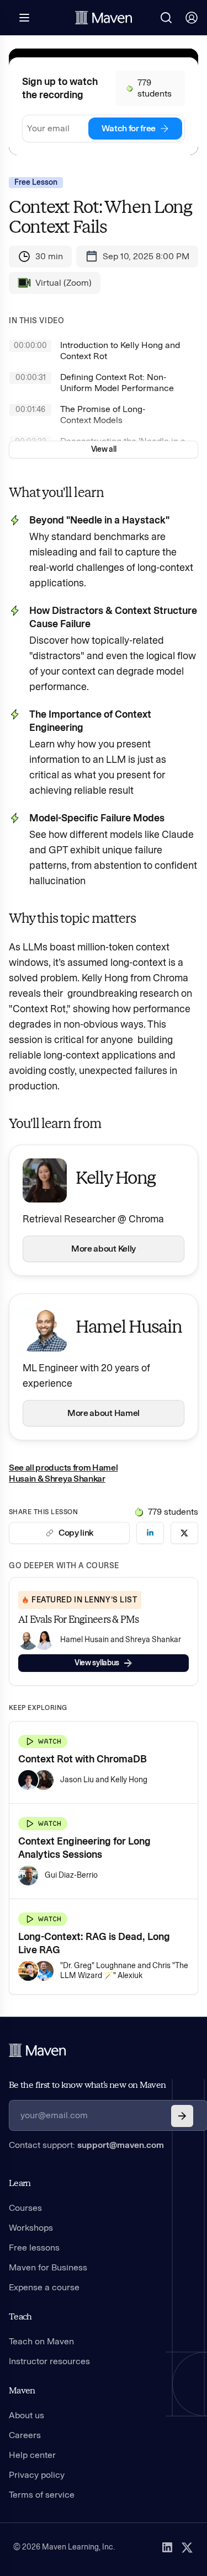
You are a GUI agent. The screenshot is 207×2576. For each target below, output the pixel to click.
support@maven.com (121, 2145)
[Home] (38, 2050)
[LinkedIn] (167, 2547)
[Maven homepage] (104, 18)
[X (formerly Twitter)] (187, 2547)
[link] (150, 1533)
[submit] (182, 2116)
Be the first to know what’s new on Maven (87, 2085)
